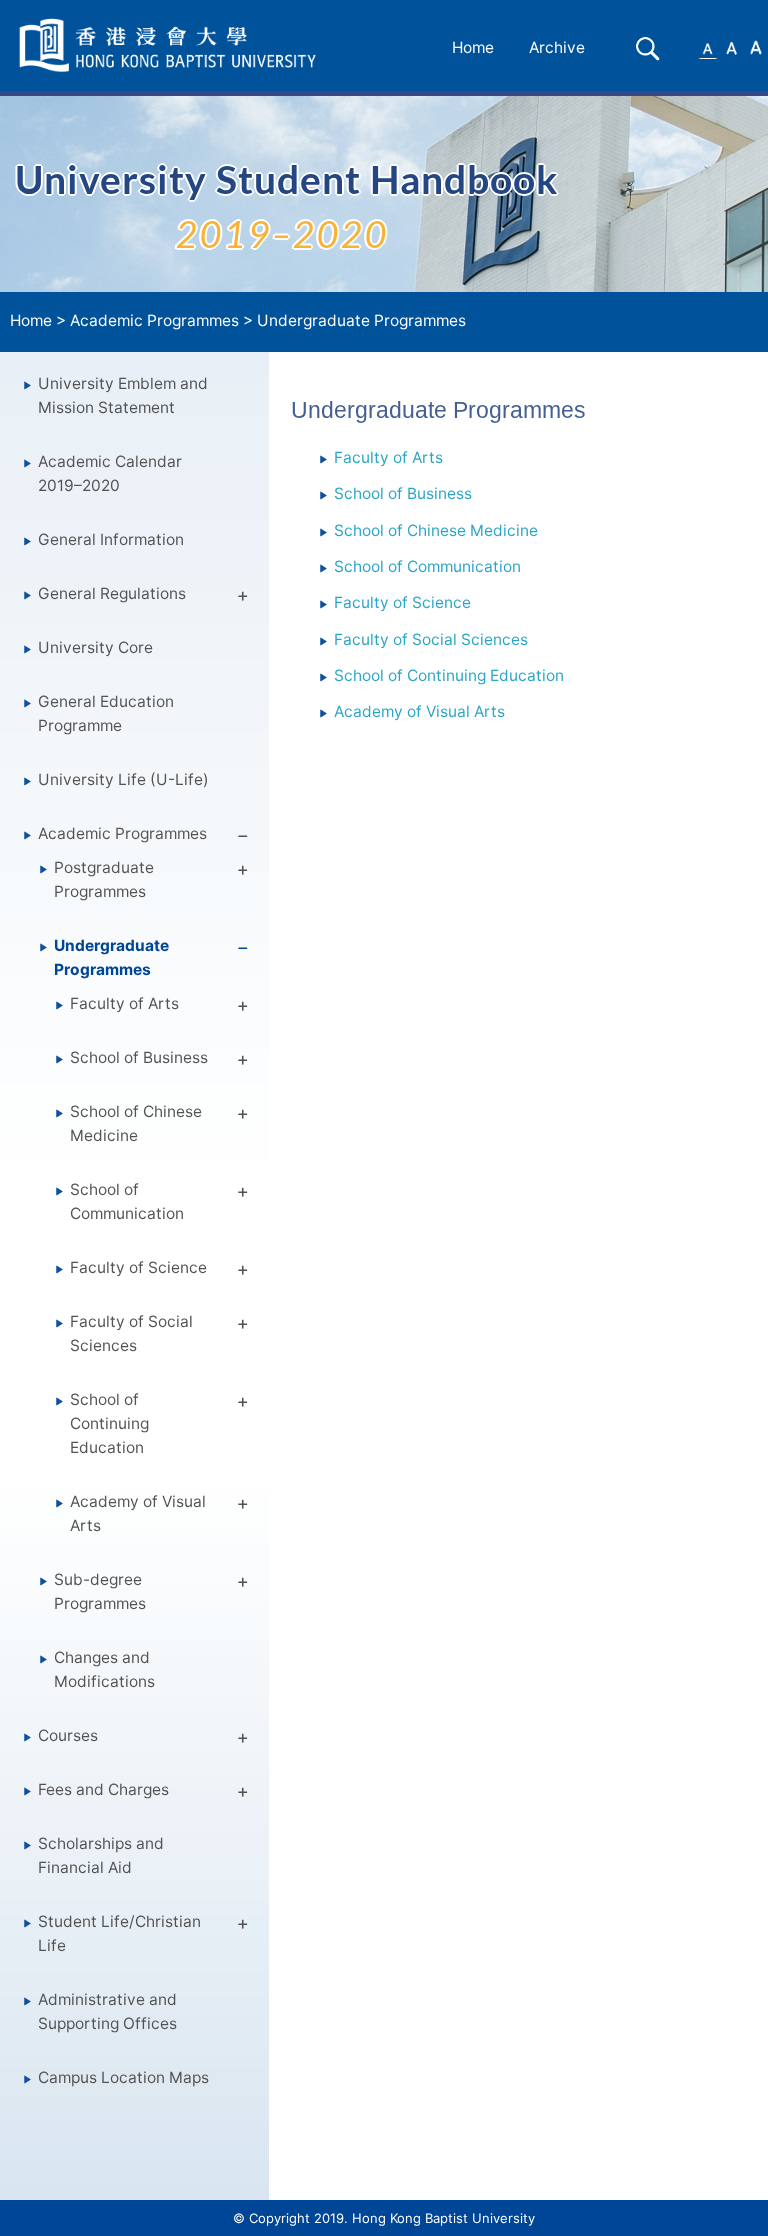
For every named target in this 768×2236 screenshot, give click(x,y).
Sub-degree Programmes (100, 1591)
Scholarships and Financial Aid (101, 1855)
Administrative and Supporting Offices (107, 2011)
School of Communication (127, 1201)
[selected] (171, 45)
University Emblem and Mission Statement (123, 395)
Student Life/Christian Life (119, 1933)
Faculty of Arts (124, 1003)
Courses (68, 1735)
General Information (111, 539)
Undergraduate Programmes (361, 320)
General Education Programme (106, 713)
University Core (95, 647)
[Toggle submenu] (243, 599)
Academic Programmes (154, 320)
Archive (557, 47)
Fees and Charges (103, 1789)
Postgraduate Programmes (104, 879)
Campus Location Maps (123, 2077)
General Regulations (112, 593)
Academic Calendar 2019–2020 (110, 473)
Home (473, 47)
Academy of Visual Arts (138, 1513)
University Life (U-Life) (123, 779)
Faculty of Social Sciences (131, 1333)
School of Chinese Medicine (136, 1123)
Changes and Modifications (104, 1669)
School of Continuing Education (109, 1423)
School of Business (139, 1057)
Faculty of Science (138, 1267)
